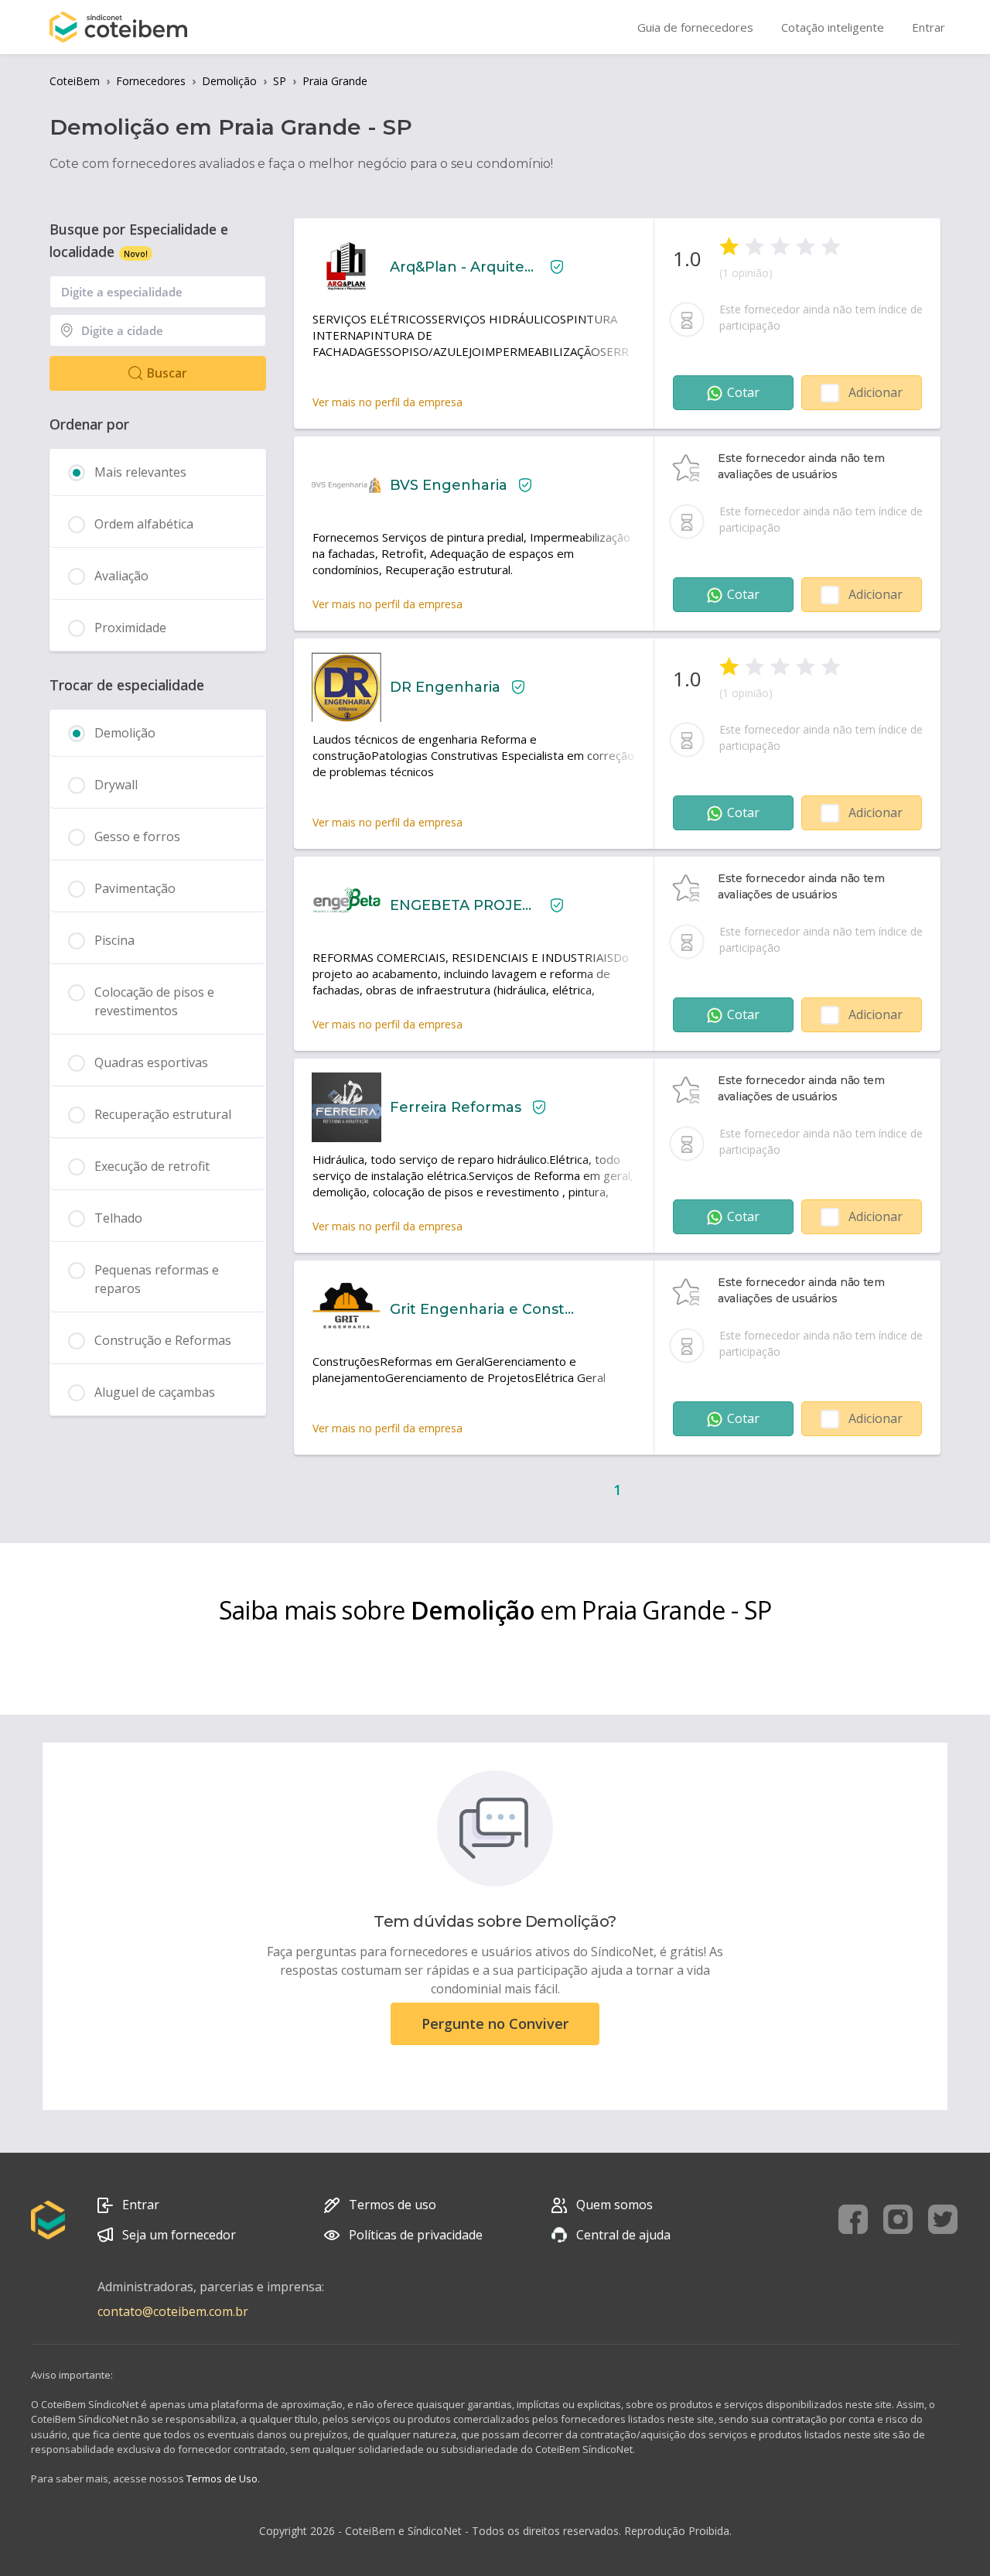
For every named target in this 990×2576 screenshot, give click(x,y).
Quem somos (614, 2205)
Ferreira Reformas (456, 1107)
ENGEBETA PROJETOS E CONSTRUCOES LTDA (464, 905)
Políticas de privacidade (416, 2235)
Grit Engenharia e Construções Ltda (482, 1309)
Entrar (141, 2205)
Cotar (743, 392)
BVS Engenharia (449, 485)
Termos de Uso (222, 2479)
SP (280, 81)
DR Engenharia (445, 687)
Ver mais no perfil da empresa (387, 402)
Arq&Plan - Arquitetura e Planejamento (464, 267)
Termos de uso (393, 2205)
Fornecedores (151, 81)
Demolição (229, 81)
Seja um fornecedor (179, 2235)
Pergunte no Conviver (495, 2024)
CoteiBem (75, 81)
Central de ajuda (623, 2235)
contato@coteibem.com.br (173, 2311)
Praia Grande (335, 81)
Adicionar (876, 392)
